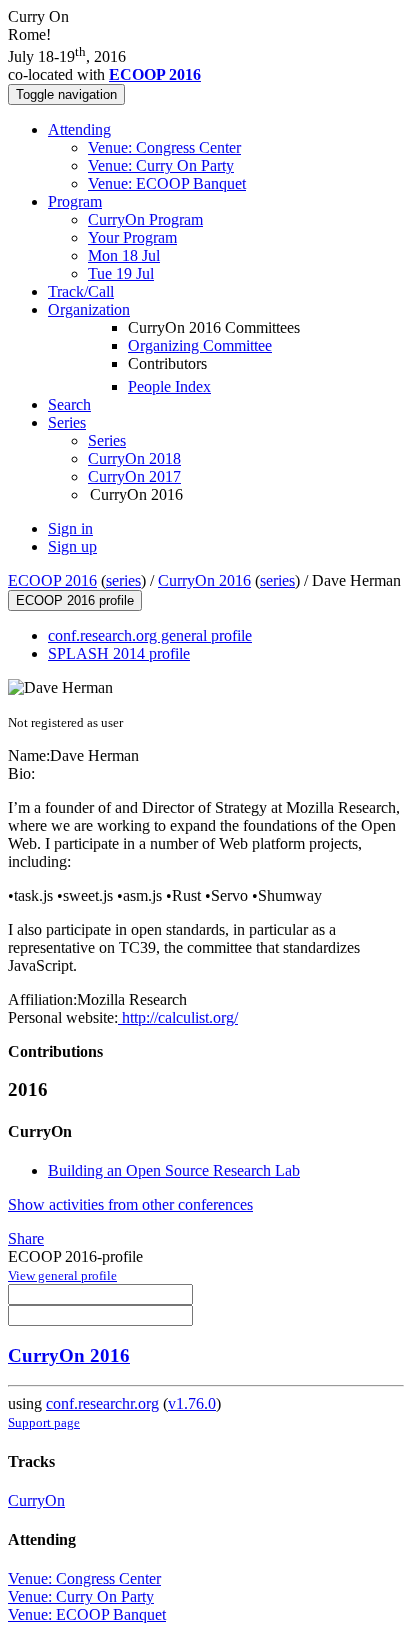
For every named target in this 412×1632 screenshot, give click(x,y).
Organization (89, 309)
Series (107, 440)
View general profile (62, 1275)
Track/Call (81, 291)
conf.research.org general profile (150, 635)
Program (75, 201)
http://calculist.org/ (178, 1017)
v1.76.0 (192, 1403)
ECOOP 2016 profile (75, 600)
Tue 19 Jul (121, 273)
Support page (44, 1422)
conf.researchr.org (102, 1403)
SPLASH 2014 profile (119, 653)
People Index (169, 386)
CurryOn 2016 (204, 580)
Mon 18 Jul (124, 255)
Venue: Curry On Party (161, 165)
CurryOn (36, 1500)
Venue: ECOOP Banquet (167, 183)
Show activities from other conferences (130, 1204)
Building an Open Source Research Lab (174, 1170)
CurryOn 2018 (134, 458)
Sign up (72, 546)
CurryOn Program (145, 219)
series (123, 580)
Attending (79, 129)
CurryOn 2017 (134, 476)
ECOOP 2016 (52, 580)
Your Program (132, 237)
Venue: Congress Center (164, 147)
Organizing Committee (200, 345)
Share (26, 1238)
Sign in (70, 528)
